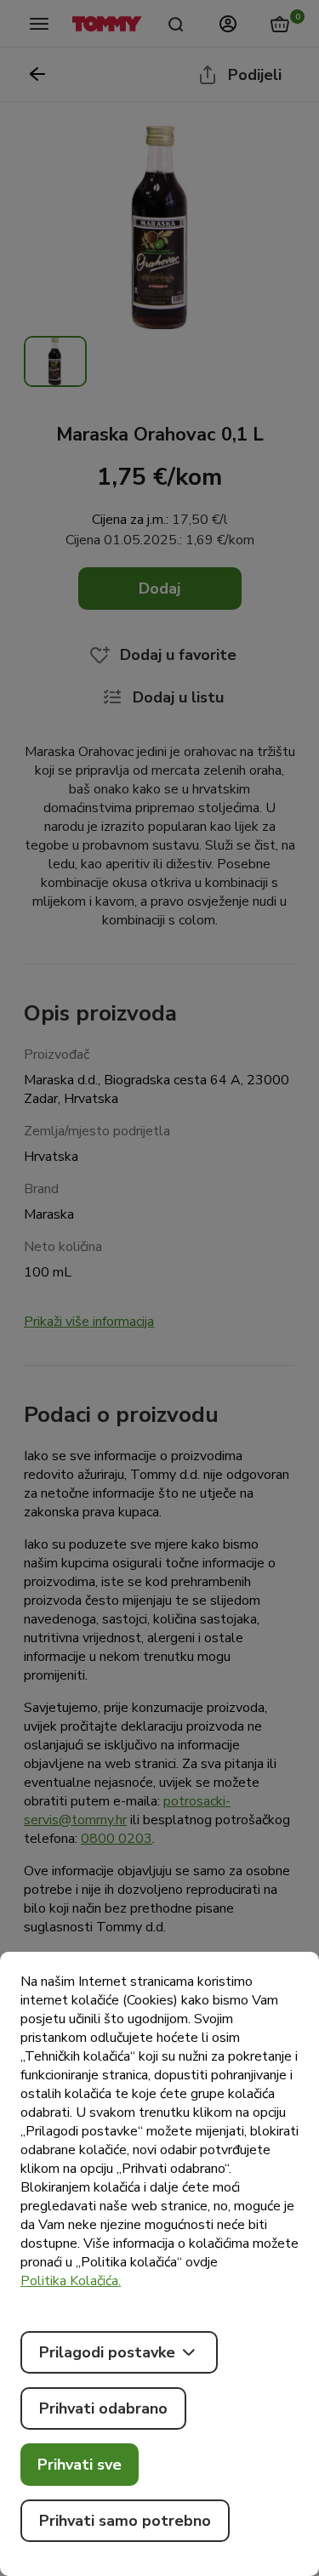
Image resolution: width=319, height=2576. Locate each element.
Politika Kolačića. (71, 2281)
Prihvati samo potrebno (125, 2521)
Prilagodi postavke (107, 2352)
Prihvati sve (80, 2465)
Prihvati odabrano (103, 2408)
